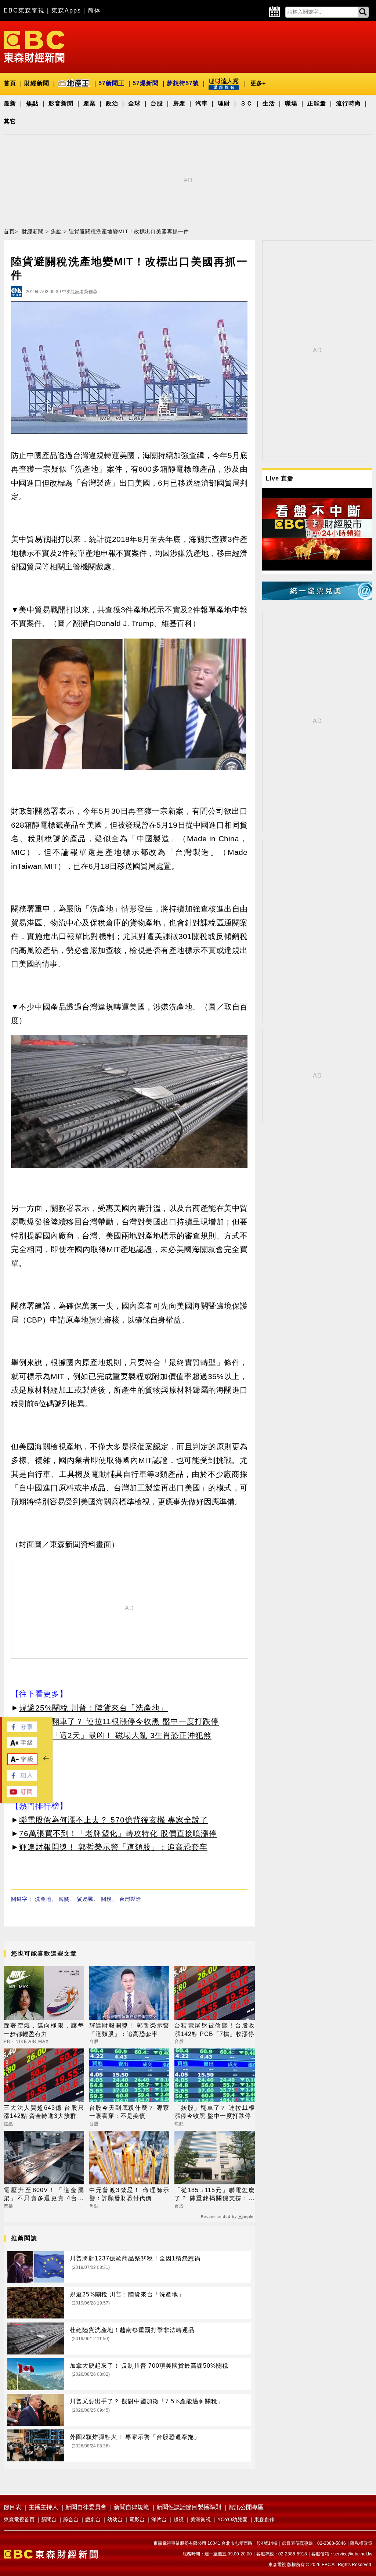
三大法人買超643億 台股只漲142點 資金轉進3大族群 (44, 2112)
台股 (157, 103)
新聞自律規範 (131, 2507)
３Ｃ (246, 103)
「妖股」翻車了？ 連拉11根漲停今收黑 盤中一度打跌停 (119, 1721)
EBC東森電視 (24, 10)
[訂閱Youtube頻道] (22, 1795)
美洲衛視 (200, 2519)
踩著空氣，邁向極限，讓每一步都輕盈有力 (44, 2030)
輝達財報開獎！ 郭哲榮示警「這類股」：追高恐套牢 (113, 1847)
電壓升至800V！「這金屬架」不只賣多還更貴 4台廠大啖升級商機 (44, 2195)
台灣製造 (130, 1899)
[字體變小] (22, 1763)
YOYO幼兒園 (232, 2519)
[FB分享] (22, 1730)
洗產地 (43, 1899)
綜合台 (71, 2519)
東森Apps (66, 10)
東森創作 (264, 2519)
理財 (224, 103)
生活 (269, 103)
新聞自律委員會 (86, 2507)
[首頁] (34, 46)
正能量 (317, 103)
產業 (90, 103)
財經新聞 (37, 83)
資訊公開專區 (246, 2507)
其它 (10, 121)
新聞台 (49, 2519)
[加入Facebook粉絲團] (22, 1779)
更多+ (258, 83)
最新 (10, 103)
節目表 (12, 2507)
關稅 (106, 1899)
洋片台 (159, 2519)
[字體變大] (22, 1746)
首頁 (10, 83)
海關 (64, 1899)
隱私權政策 (361, 2543)
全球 (134, 103)
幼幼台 (115, 2519)
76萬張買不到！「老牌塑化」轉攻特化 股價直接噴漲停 (118, 1833)
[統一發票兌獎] (317, 598)
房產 (179, 103)
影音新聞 (61, 103)
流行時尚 (348, 103)
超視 (178, 2519)
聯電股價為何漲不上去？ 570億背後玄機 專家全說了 (114, 1820)
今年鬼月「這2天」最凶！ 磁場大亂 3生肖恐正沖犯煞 (115, 1735)
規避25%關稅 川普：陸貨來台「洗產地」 (93, 1708)
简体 (94, 10)
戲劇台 (93, 2519)
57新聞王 (111, 83)
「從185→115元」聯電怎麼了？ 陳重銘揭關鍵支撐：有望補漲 (215, 2195)
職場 (291, 103)
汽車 (202, 103)
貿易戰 (85, 1899)
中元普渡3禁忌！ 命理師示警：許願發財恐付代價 (129, 2194)
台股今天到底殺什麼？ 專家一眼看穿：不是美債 (129, 2112)
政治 (112, 103)
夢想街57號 (183, 83)
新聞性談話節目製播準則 (189, 2507)
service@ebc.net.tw (353, 2554)
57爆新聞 (146, 83)
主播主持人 (43, 2507)
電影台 (137, 2519)
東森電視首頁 (19, 2519)
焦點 (32, 103)
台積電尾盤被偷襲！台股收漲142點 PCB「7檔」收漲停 (215, 2030)
